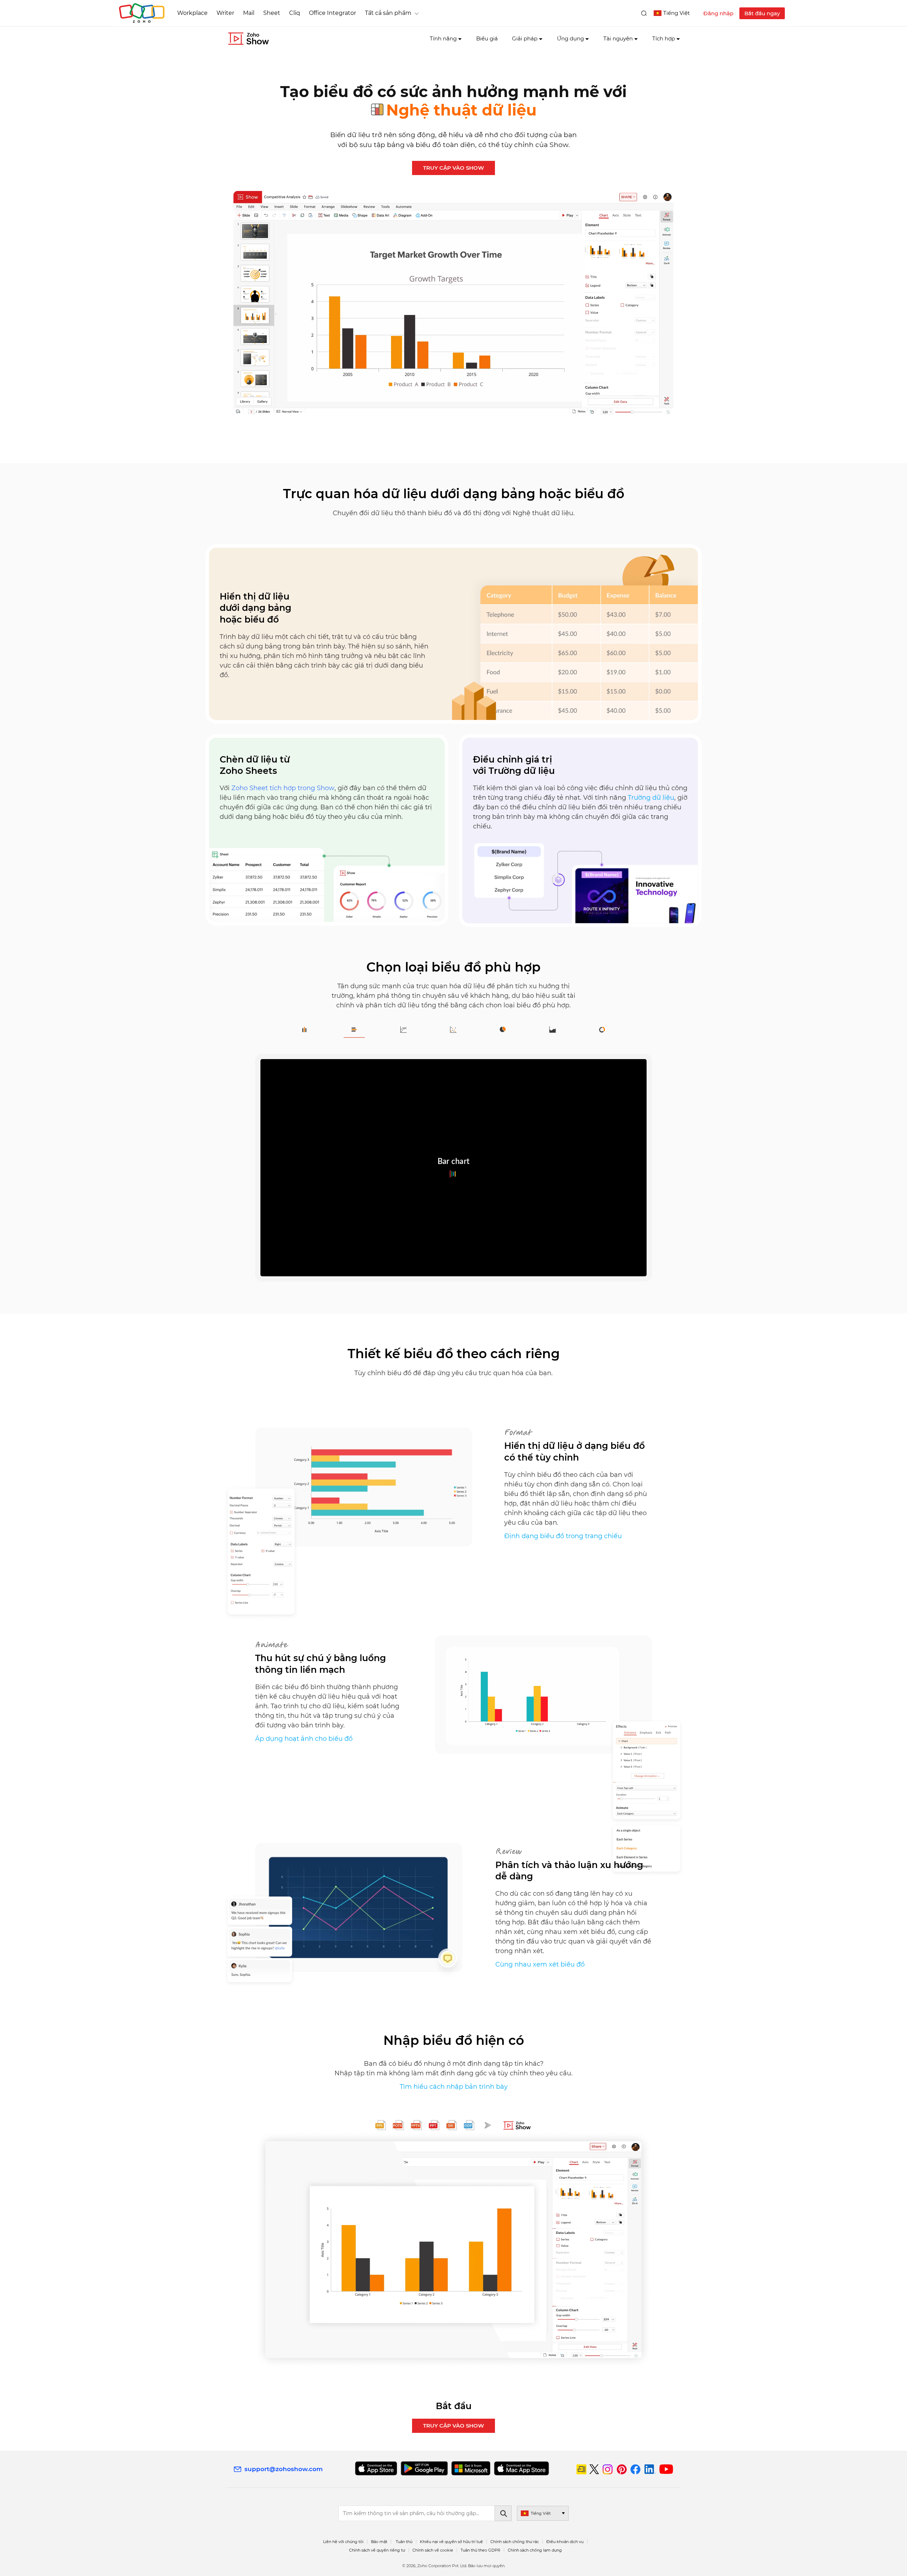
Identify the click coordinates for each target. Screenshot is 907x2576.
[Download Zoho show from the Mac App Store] (522, 2468)
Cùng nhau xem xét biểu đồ (540, 1964)
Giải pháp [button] (525, 38)
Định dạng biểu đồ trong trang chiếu (563, 1536)
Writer (225, 13)
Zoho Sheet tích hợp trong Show (283, 788)
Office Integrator (333, 13)
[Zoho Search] (644, 13)
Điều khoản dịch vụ (565, 2542)
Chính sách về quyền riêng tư (377, 2550)
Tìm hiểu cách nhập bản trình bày (454, 2087)
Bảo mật (379, 2542)
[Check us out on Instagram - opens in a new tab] (608, 2469)
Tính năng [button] (443, 38)
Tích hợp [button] (664, 38)
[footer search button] (503, 2513)
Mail (249, 13)
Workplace (192, 13)
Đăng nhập (718, 13)
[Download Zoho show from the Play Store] (424, 2468)
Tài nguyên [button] (618, 38)
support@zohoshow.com (284, 2469)
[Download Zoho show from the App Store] (376, 2468)
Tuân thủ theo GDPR (480, 2550)
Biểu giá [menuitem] (487, 38)
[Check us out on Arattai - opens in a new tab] (581, 2469)
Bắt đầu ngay (762, 13)
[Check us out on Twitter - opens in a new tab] (595, 2469)
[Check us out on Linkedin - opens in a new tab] (650, 2469)
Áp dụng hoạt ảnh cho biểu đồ (304, 1739)
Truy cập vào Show (453, 168)
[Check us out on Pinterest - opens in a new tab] (622, 2469)
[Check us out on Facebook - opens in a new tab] (635, 2469)
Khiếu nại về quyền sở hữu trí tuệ (451, 2542)
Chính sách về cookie (433, 2550)
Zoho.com (142, 13)
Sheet (272, 13)
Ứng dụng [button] (570, 38)
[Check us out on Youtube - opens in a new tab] (666, 2469)
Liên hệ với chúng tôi (343, 2542)
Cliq (295, 13)
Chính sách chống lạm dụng (535, 2550)
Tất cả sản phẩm (388, 13)
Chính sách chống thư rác (515, 2542)
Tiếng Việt (677, 13)
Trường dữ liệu (651, 798)
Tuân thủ (404, 2542)
